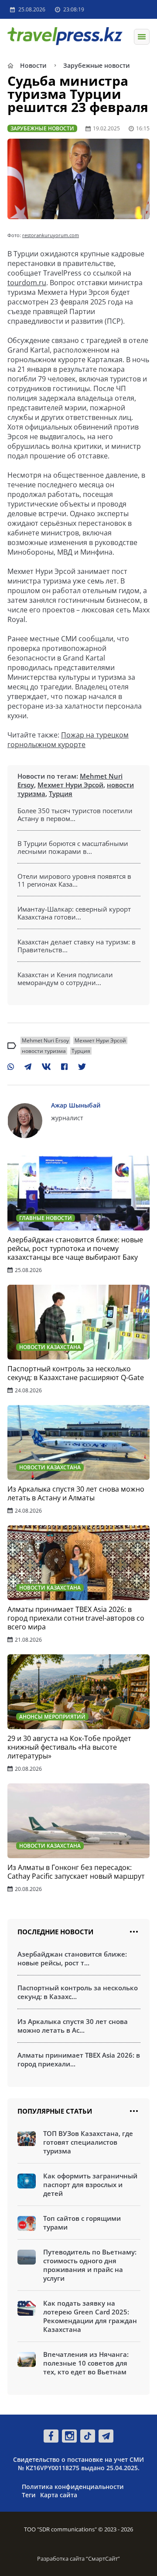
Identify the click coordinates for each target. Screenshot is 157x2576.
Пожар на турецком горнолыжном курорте (68, 740)
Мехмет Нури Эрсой (70, 785)
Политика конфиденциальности (73, 2487)
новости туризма (44, 1051)
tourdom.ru (27, 283)
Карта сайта (59, 2495)
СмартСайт (103, 2559)
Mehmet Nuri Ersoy (45, 1040)
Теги (29, 2495)
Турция (61, 793)
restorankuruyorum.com (51, 235)
